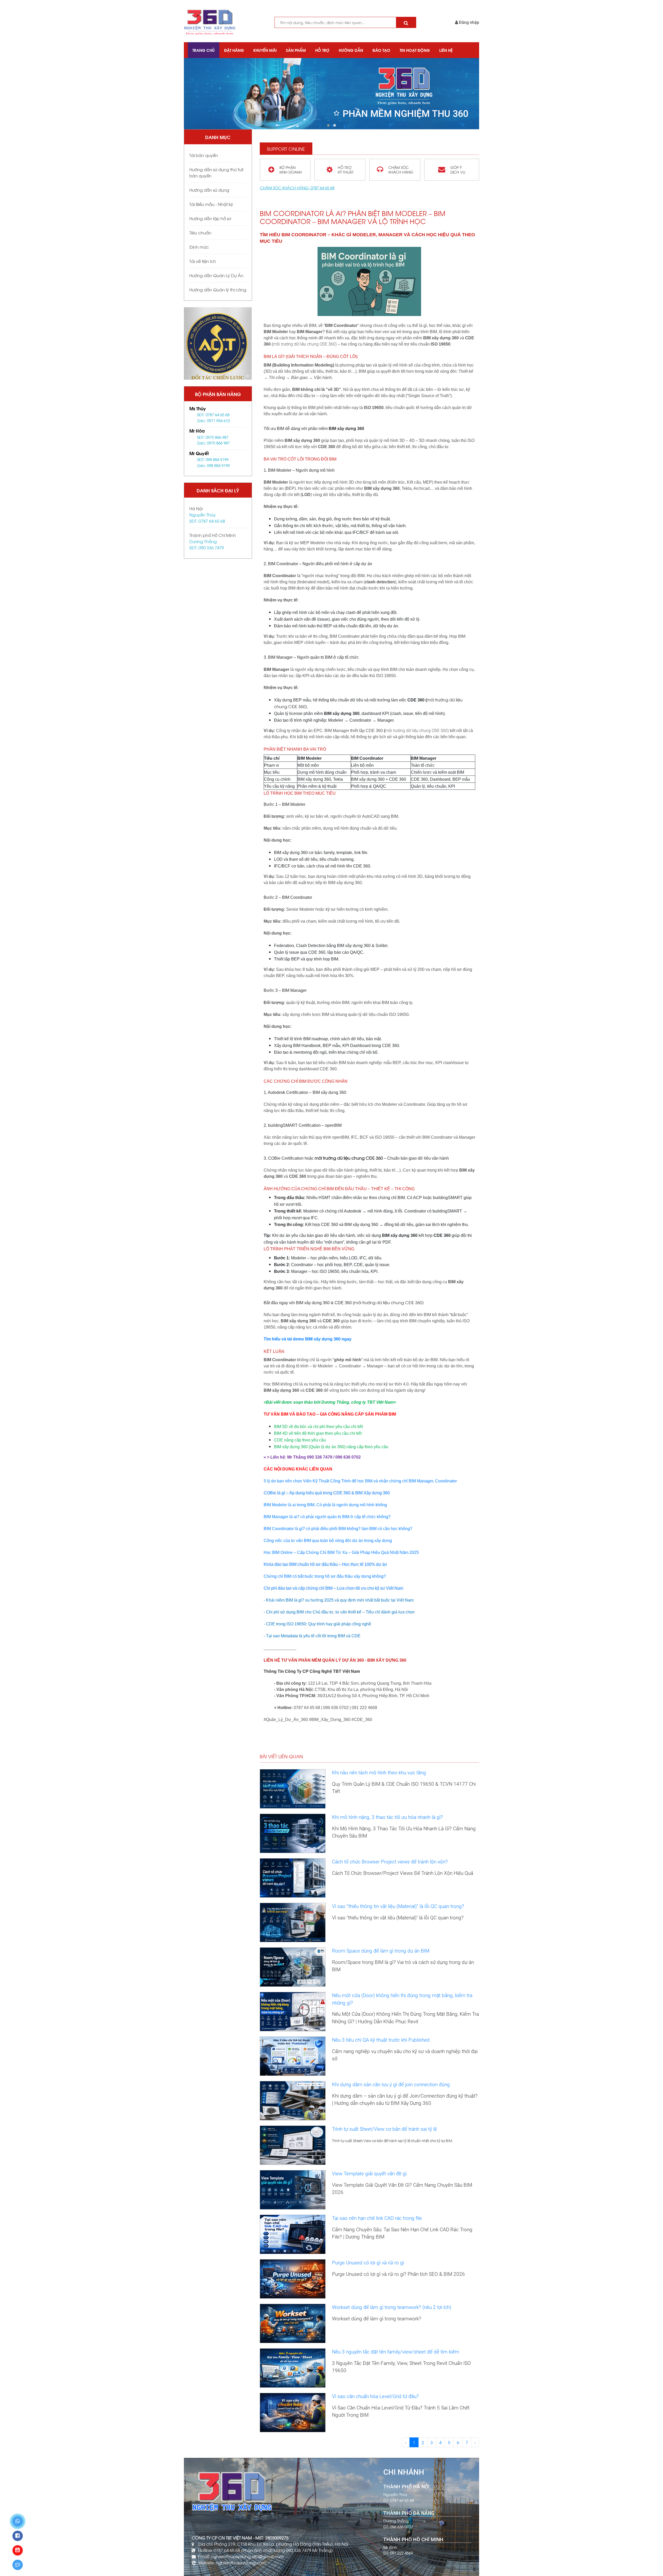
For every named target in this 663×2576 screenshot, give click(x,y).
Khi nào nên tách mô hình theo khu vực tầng (379, 1773)
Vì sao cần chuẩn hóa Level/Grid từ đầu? (375, 2396)
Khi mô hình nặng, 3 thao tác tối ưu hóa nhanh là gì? (387, 1817)
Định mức (199, 247)
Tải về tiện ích (203, 261)
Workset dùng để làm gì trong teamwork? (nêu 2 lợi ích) (392, 2307)
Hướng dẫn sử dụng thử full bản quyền (216, 172)
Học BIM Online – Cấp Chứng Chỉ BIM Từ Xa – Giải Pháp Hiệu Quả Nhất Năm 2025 (341, 1552)
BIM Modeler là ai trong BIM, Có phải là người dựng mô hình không (325, 1505)
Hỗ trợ (322, 50)
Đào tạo (381, 50)
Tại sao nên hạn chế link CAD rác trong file (377, 2218)
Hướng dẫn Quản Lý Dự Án (216, 275)
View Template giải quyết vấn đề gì (369, 2174)
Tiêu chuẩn (200, 232)
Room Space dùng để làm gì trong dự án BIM (381, 1951)
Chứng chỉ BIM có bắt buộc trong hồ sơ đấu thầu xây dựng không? (325, 1576)
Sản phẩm (296, 50)
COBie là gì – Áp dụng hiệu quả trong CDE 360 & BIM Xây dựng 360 (327, 1493)
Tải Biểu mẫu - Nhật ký (211, 204)
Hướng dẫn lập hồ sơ (210, 218)
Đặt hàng (234, 50)
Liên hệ (446, 50)
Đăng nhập (469, 22)
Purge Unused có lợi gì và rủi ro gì (368, 2263)
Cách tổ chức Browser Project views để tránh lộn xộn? (390, 1862)
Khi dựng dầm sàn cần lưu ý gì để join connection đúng (391, 2085)
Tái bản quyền (204, 155)
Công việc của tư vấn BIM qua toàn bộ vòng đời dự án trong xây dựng (328, 1541)
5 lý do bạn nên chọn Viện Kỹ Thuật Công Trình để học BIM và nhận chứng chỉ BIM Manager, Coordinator (360, 1481)
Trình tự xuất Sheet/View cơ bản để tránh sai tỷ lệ (384, 2129)
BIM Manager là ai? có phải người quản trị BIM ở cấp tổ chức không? (327, 1517)
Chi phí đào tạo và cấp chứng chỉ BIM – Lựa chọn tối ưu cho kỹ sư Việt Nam (333, 1588)
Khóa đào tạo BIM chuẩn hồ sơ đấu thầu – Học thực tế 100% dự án (325, 1564)
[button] (328, 125)
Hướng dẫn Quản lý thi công (218, 289)
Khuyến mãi (265, 50)
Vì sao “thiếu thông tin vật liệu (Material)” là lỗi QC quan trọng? (398, 1906)
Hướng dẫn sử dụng (209, 190)
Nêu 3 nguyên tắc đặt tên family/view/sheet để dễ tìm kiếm (396, 2352)
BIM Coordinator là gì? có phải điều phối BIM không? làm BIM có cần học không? (338, 1529)
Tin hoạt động (415, 50)
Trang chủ (204, 50)
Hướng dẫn (351, 50)
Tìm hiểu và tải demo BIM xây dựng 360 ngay (308, 1339)
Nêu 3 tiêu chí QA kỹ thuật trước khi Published (381, 2040)
